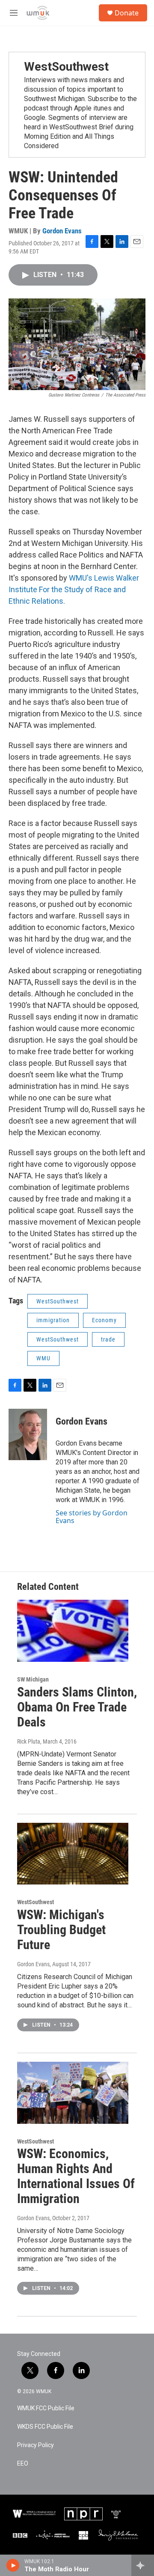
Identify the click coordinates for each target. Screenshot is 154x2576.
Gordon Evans (62, 231)
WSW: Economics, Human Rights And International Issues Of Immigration (76, 2176)
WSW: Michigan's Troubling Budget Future (61, 1930)
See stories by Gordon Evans (92, 1517)
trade (108, 1339)
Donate (127, 13)
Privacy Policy (36, 2445)
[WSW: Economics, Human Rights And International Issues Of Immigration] (73, 2093)
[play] (13, 2565)
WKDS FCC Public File (45, 2427)
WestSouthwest (66, 67)
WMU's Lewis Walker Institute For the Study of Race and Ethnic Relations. (74, 589)
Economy (104, 1320)
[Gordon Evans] (28, 1434)
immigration (53, 1320)
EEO (23, 2464)
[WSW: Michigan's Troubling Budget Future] (73, 1854)
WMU (43, 1358)
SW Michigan (33, 1679)
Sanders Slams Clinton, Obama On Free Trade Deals (77, 1707)
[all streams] (143, 2565)
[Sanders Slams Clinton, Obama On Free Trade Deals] (73, 1631)
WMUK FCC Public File (46, 2408)
